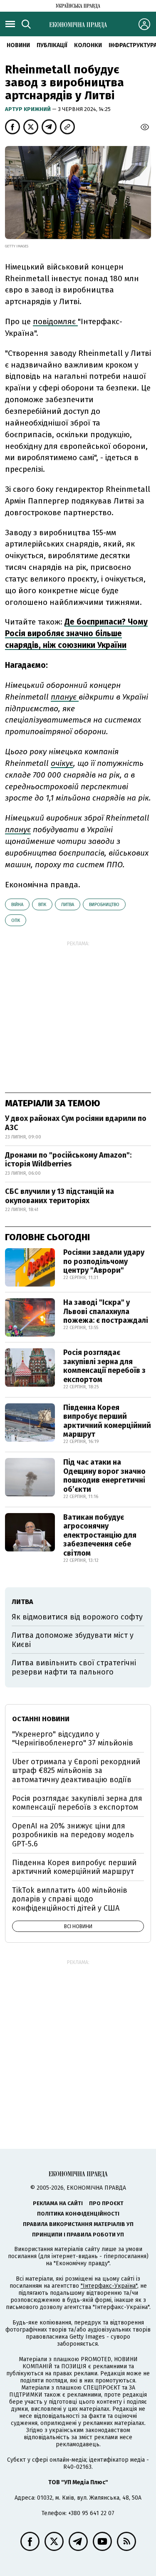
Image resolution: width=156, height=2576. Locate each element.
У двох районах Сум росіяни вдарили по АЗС (76, 1123)
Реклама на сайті (58, 2203)
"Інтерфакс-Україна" (109, 2286)
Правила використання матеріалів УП (78, 2224)
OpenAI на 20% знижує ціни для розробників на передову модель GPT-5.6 (73, 1835)
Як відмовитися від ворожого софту (77, 1617)
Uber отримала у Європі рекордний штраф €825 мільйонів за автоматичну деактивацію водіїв (76, 1771)
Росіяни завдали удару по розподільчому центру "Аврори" (104, 1261)
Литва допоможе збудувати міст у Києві (73, 1640)
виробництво (104, 905)
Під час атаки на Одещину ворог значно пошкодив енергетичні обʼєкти (104, 1476)
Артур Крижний (28, 109)
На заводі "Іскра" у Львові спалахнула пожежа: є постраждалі (106, 1311)
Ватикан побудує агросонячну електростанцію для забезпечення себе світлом (100, 1535)
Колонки (88, 45)
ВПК (42, 905)
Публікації (52, 45)
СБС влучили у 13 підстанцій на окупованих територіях (59, 1196)
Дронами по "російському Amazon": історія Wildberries (68, 1160)
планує (65, 697)
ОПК (16, 920)
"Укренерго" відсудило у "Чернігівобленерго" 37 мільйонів (73, 1739)
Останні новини (41, 1719)
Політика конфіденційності (78, 2214)
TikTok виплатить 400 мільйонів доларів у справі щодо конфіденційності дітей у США (70, 1899)
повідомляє (55, 321)
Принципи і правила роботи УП (78, 2235)
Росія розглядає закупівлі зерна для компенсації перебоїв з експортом (104, 1366)
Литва (68, 905)
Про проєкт (106, 2203)
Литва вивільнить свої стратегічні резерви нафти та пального (74, 1667)
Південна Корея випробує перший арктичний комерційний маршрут (107, 1421)
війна (17, 905)
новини (18, 45)
